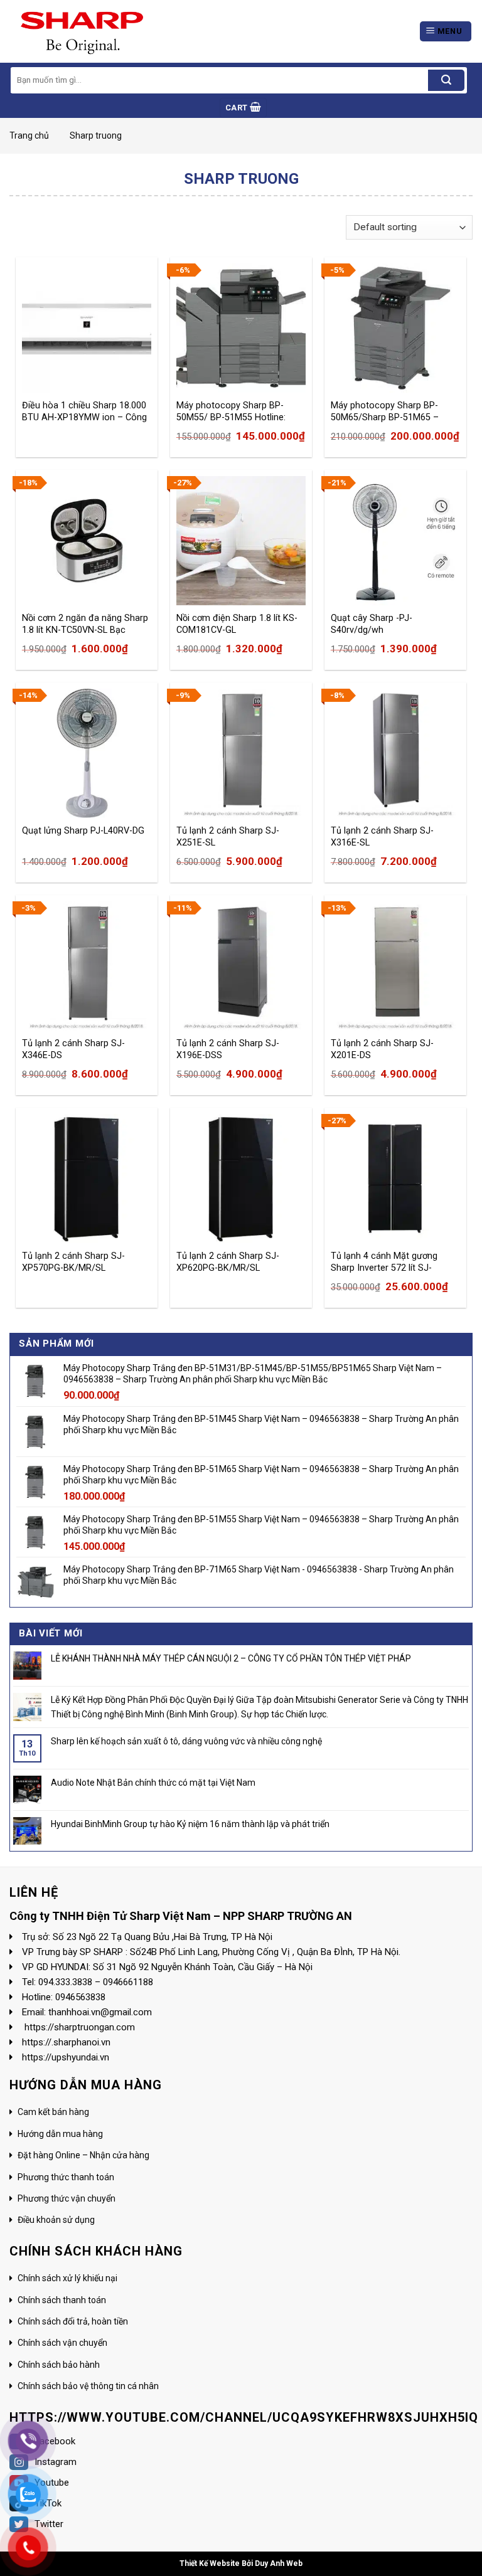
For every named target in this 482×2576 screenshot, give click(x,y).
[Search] (446, 80)
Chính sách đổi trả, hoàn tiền (73, 2321)
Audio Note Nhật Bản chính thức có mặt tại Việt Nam (153, 1783)
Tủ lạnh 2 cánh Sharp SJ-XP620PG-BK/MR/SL (228, 1262)
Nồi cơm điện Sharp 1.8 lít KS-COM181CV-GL (237, 624)
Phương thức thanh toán (66, 2177)
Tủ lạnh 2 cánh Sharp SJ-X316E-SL (382, 837)
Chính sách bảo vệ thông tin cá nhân (88, 2386)
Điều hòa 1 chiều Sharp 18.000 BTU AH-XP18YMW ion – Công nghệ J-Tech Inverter (84, 411)
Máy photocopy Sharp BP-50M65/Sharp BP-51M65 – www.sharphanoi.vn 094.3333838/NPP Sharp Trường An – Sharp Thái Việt (388, 411)
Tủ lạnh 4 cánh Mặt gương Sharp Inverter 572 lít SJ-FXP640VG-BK (384, 1262)
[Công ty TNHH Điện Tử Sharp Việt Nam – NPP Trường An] (77, 31)
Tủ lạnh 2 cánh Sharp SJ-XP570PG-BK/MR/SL (73, 1262)
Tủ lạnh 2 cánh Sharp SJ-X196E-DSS (228, 1049)
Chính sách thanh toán (62, 2300)
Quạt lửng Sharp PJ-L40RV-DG (83, 831)
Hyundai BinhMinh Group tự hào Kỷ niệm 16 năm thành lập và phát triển (190, 1824)
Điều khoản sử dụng (56, 2220)
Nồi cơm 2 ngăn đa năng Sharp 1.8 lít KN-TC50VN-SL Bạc (85, 624)
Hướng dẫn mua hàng (60, 2134)
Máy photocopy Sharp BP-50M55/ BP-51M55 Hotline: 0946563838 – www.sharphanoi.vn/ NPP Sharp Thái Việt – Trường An (241, 411)
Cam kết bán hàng (53, 2112)
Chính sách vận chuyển (62, 2343)
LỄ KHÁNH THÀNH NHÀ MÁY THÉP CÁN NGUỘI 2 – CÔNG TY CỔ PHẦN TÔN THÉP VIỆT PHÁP (231, 1658)
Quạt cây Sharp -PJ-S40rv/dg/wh (372, 624)
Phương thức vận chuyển (67, 2198)
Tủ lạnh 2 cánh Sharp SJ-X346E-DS (73, 1049)
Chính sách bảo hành (59, 2365)
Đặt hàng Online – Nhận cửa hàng (83, 2155)
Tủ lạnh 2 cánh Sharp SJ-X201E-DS (382, 1049)
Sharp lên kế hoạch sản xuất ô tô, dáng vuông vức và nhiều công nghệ (186, 1741)
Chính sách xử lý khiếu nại (67, 2278)
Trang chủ (29, 135)
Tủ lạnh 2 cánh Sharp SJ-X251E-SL (228, 837)
